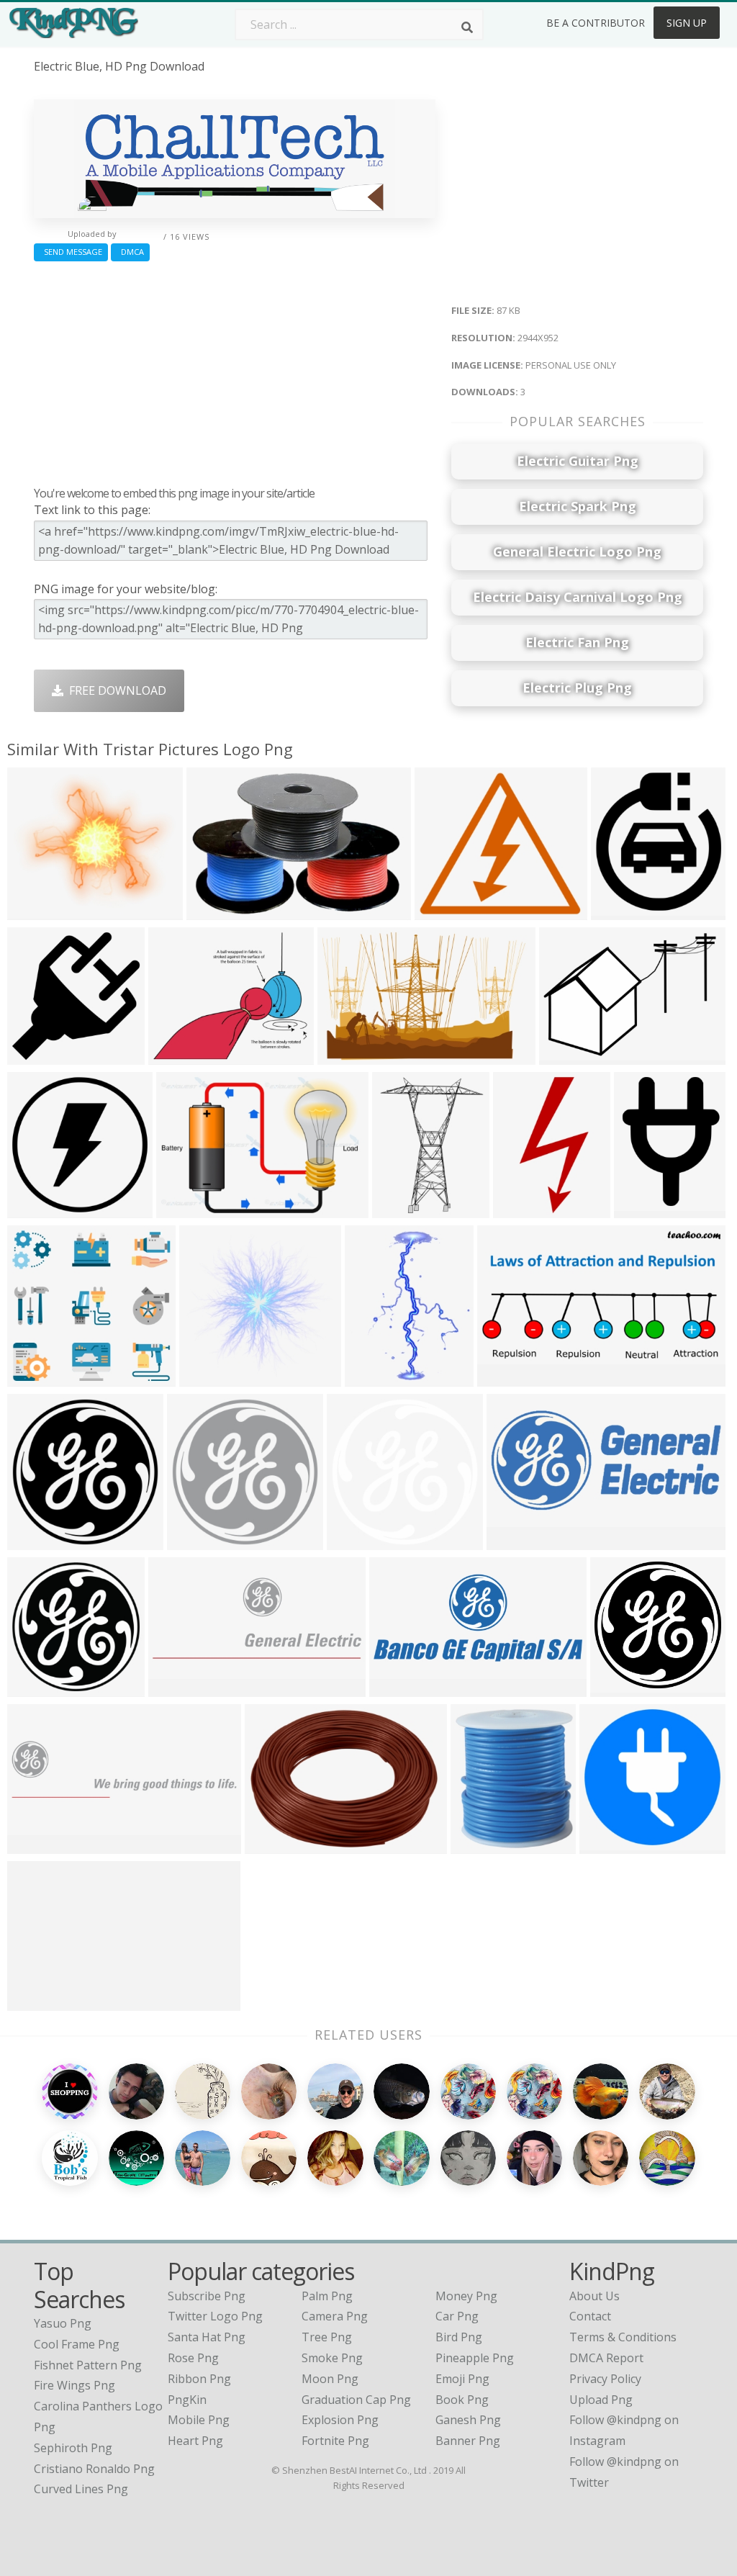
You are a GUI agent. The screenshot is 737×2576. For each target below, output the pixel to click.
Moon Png (330, 2379)
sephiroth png (73, 2448)
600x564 (34, 1377)
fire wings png (74, 2385)
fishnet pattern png (88, 2365)
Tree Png (327, 2337)
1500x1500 (360, 1540)
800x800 (34, 1687)
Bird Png (459, 2337)
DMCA (130, 252)
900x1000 (375, 1377)
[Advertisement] (235, 370)
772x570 (272, 1844)
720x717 (617, 1687)
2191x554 (37, 1844)
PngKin (187, 2400)
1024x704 (186, 1208)
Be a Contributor (596, 23)
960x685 (566, 1055)
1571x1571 (40, 1055)
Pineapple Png (475, 2358)
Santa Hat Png (207, 2337)
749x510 (213, 910)
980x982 (34, 1208)
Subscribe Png (207, 2296)
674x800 (478, 1844)
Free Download (115, 690)
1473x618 (399, 1687)
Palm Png (327, 2296)
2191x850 (178, 1687)
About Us (594, 2296)
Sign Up (687, 23)
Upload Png (601, 2400)
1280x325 (37, 2001)
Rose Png (193, 2358)
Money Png (466, 2296)
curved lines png (81, 2489)
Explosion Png (340, 2420)
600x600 (606, 1844)
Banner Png (468, 2441)
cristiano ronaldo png (94, 2469)
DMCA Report (606, 2358)
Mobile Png (199, 2420)
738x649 (442, 910)
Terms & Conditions (623, 2337)
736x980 (641, 1208)
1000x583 (507, 1377)
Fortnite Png (335, 2441)
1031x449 (516, 1540)
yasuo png (63, 2323)
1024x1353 (405, 1208)
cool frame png (77, 2344)
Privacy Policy (605, 2379)
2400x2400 (40, 1540)
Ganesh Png (468, 2420)
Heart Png (195, 2441)
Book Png (462, 2400)
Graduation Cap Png (356, 2400)
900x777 (34, 910)
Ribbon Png (199, 2379)
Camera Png (335, 2316)
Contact (590, 2316)
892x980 (618, 910)
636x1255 (523, 1208)
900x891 (206, 1377)
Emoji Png (462, 2379)
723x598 (175, 1055)
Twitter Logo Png (215, 2316)
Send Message (71, 252)
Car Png (457, 2316)
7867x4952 (350, 1055)
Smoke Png (332, 2358)
